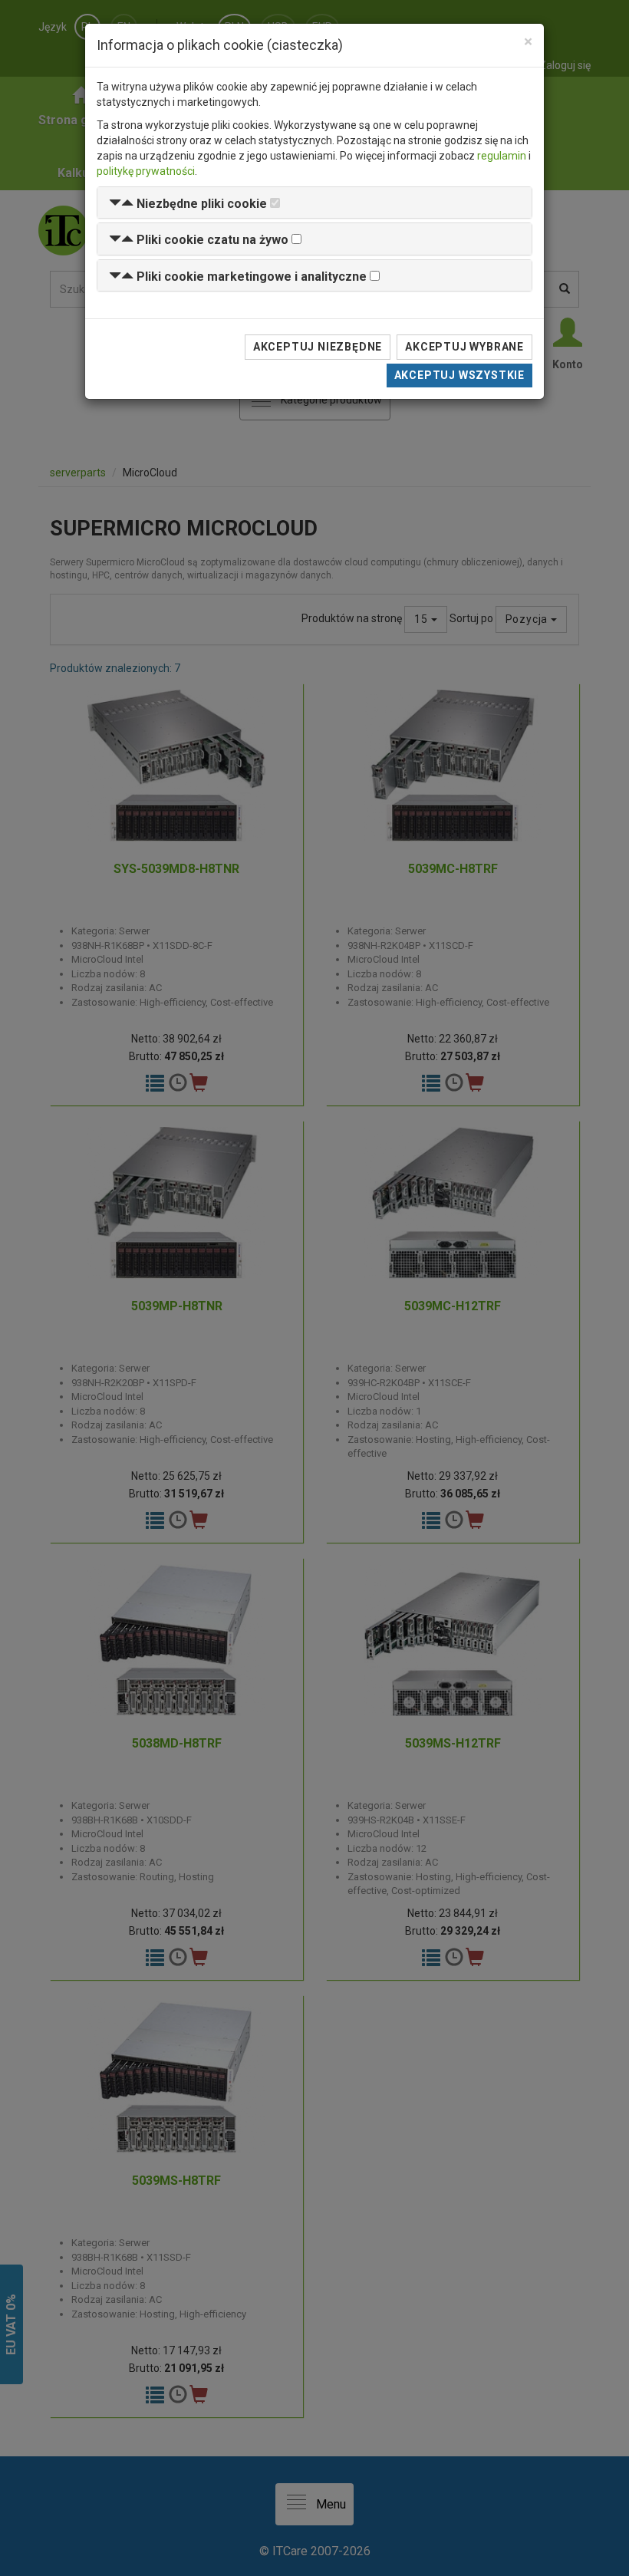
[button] (188, 204)
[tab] (314, 203)
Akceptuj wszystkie (459, 375)
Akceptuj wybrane (464, 347)
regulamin (502, 156)
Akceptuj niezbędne (318, 347)
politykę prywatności (146, 171)
